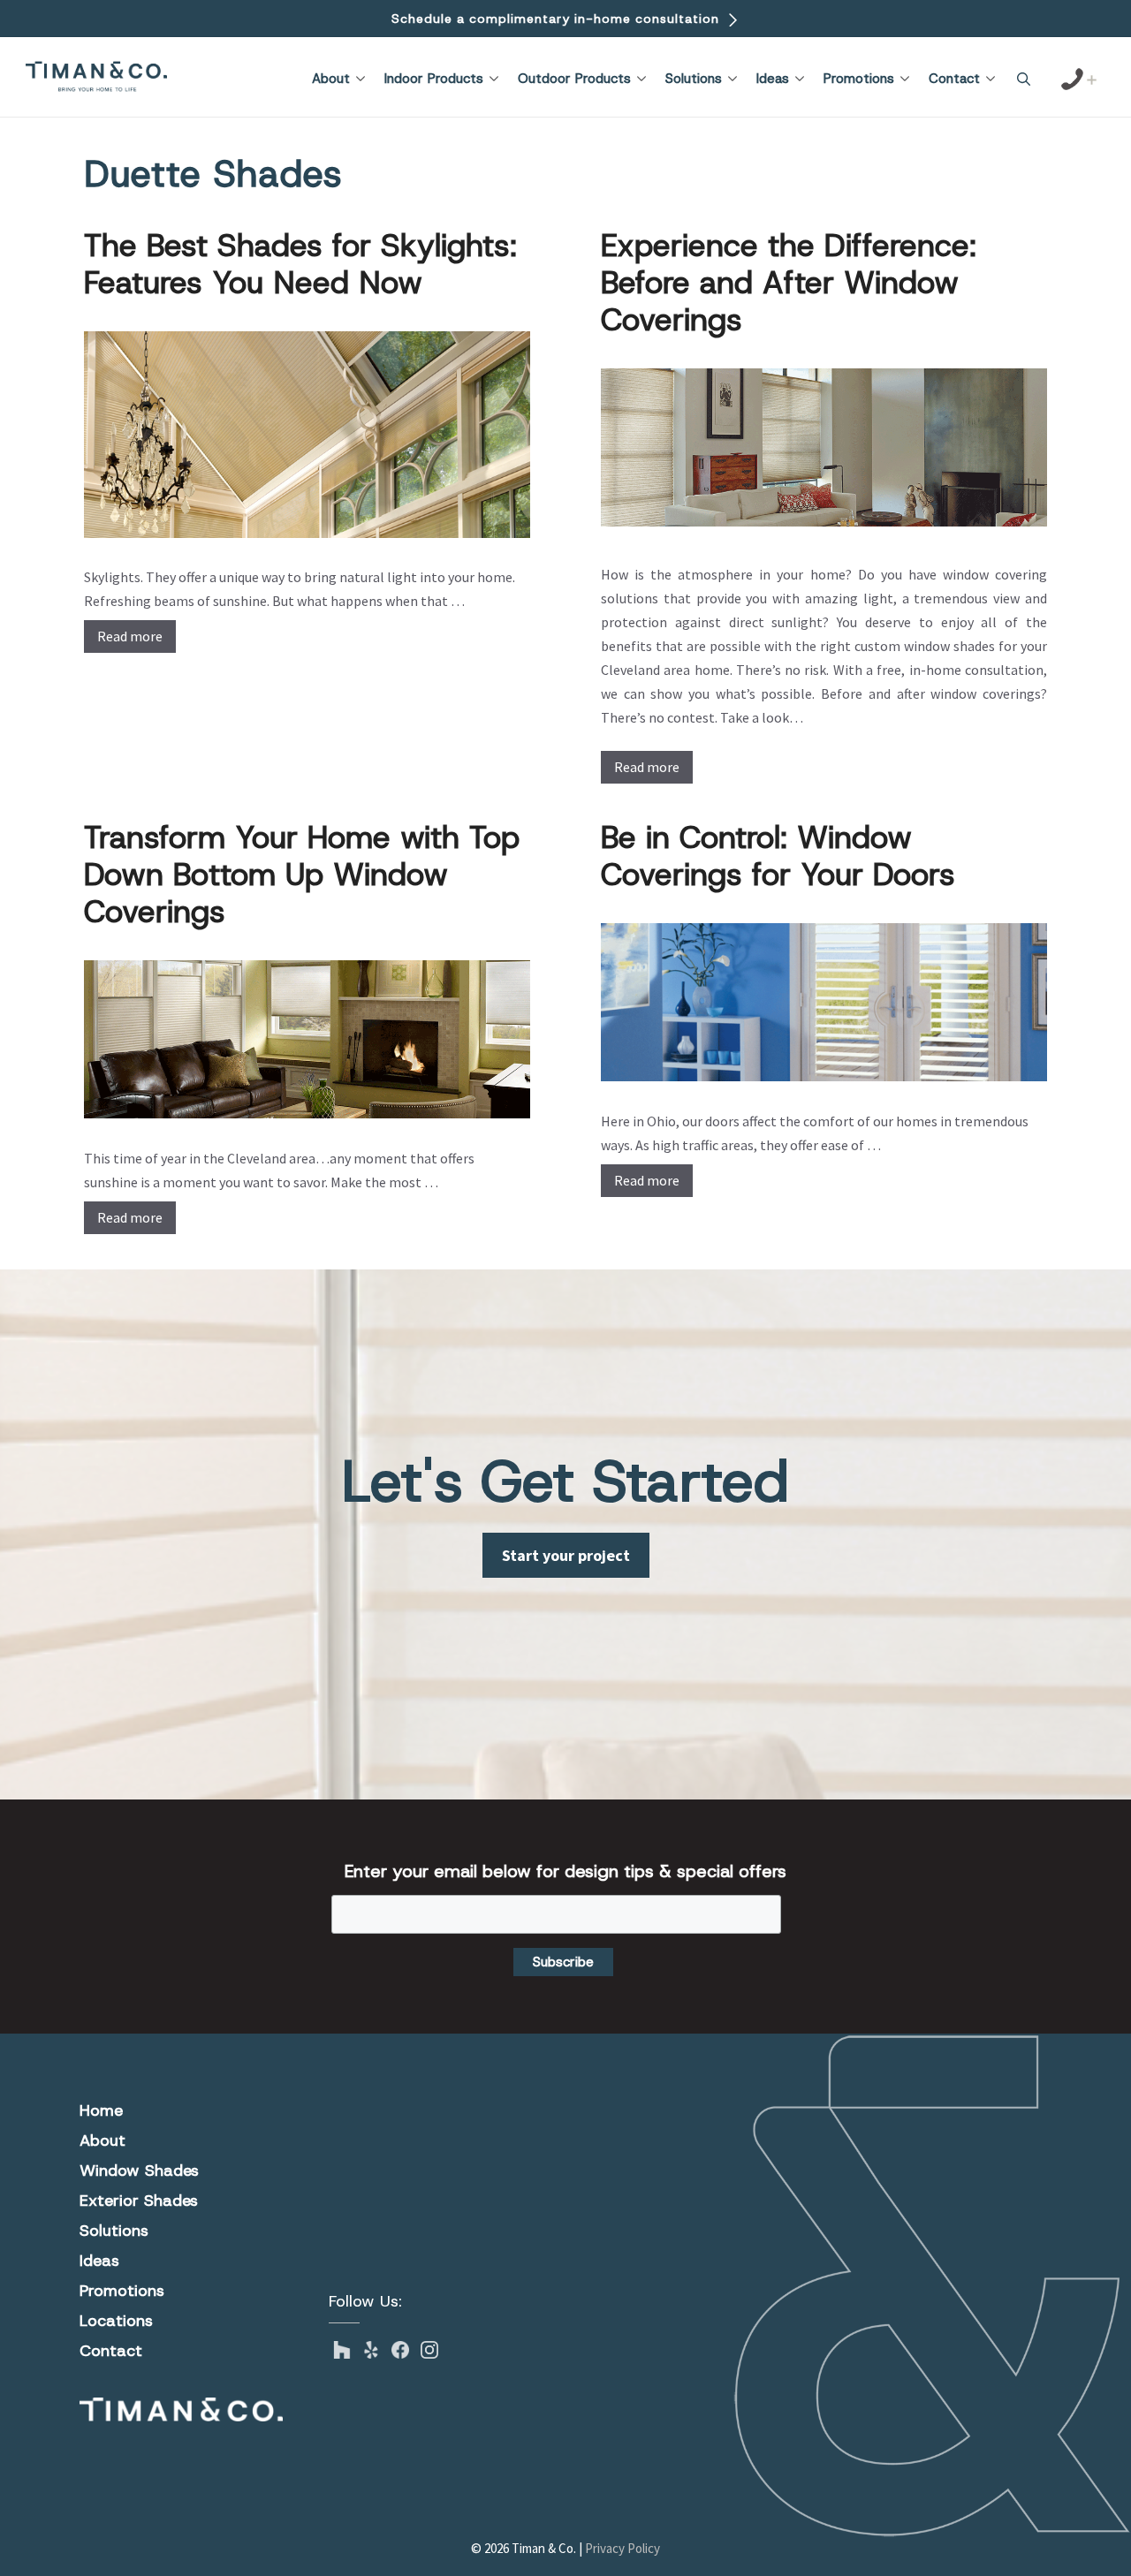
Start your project (566, 1555)
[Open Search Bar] (1024, 80)
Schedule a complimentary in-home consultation (558, 19)
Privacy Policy (622, 2548)
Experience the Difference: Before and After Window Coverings (789, 282)
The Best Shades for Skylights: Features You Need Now (300, 264)
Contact (954, 79)
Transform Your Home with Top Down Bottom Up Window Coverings (302, 874)
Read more (130, 636)
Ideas (773, 79)
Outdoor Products (574, 79)
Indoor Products (434, 79)
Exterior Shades (139, 2201)
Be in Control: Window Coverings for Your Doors (778, 856)
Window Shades (139, 2171)
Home (101, 2110)
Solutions (694, 79)
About (331, 79)
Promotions (859, 79)
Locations (116, 2321)
